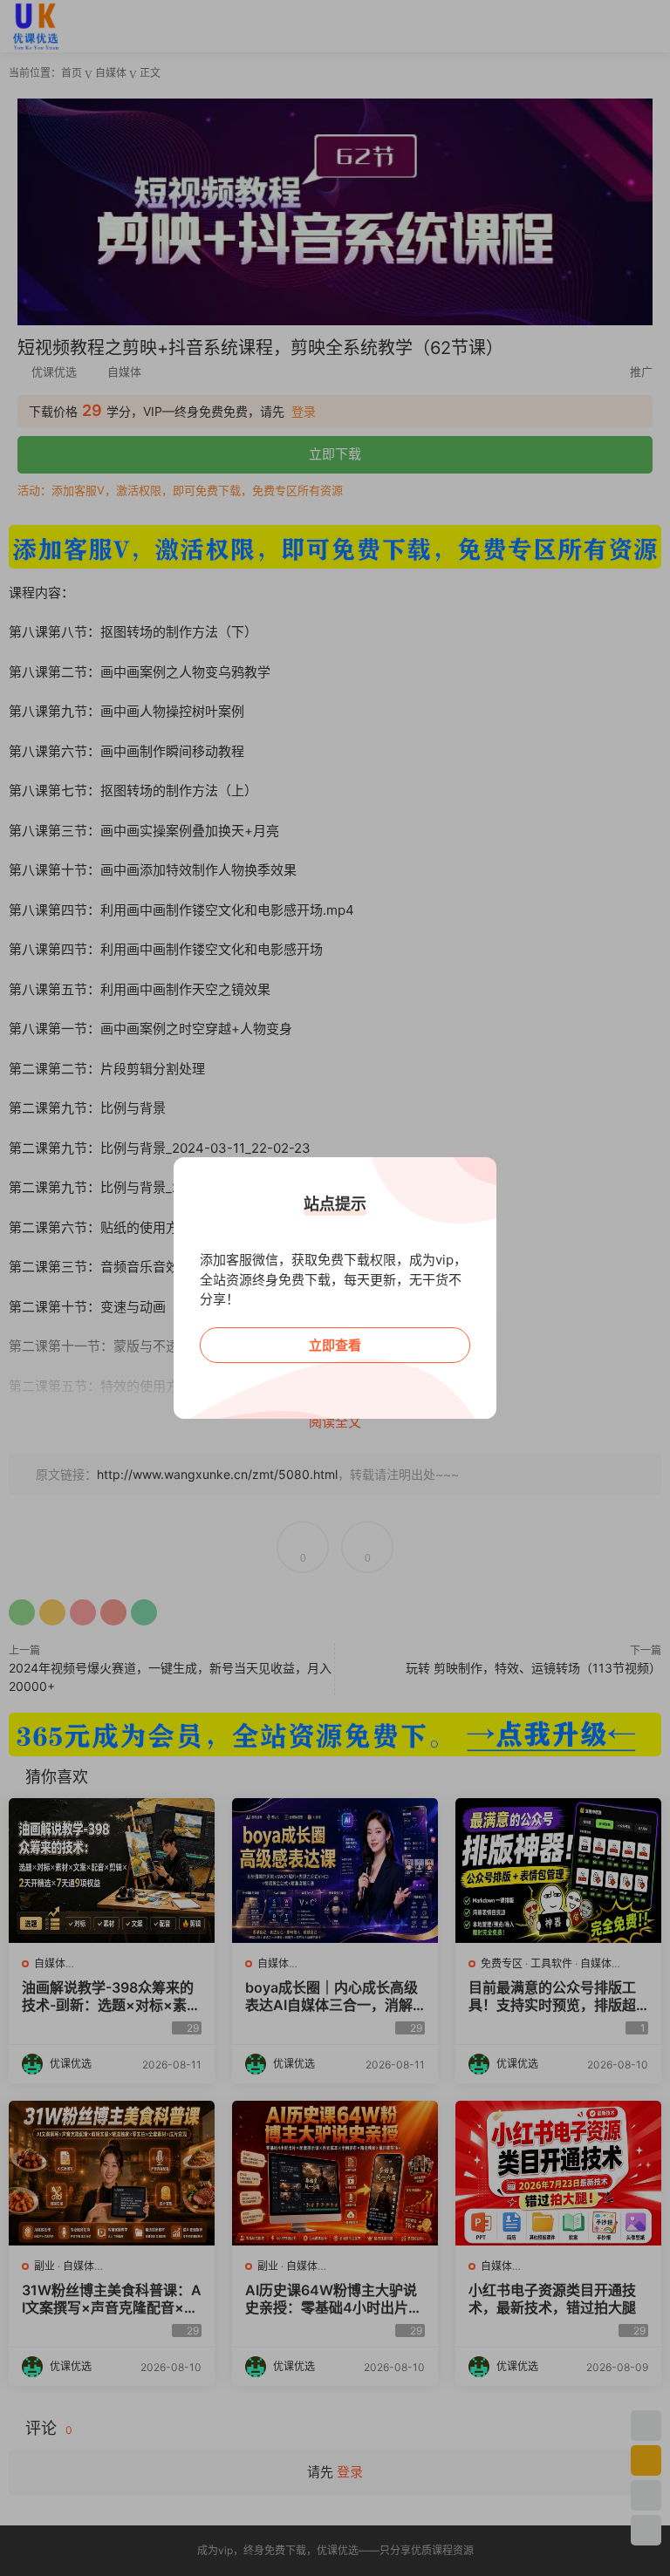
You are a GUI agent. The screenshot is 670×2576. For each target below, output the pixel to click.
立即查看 (335, 1345)
